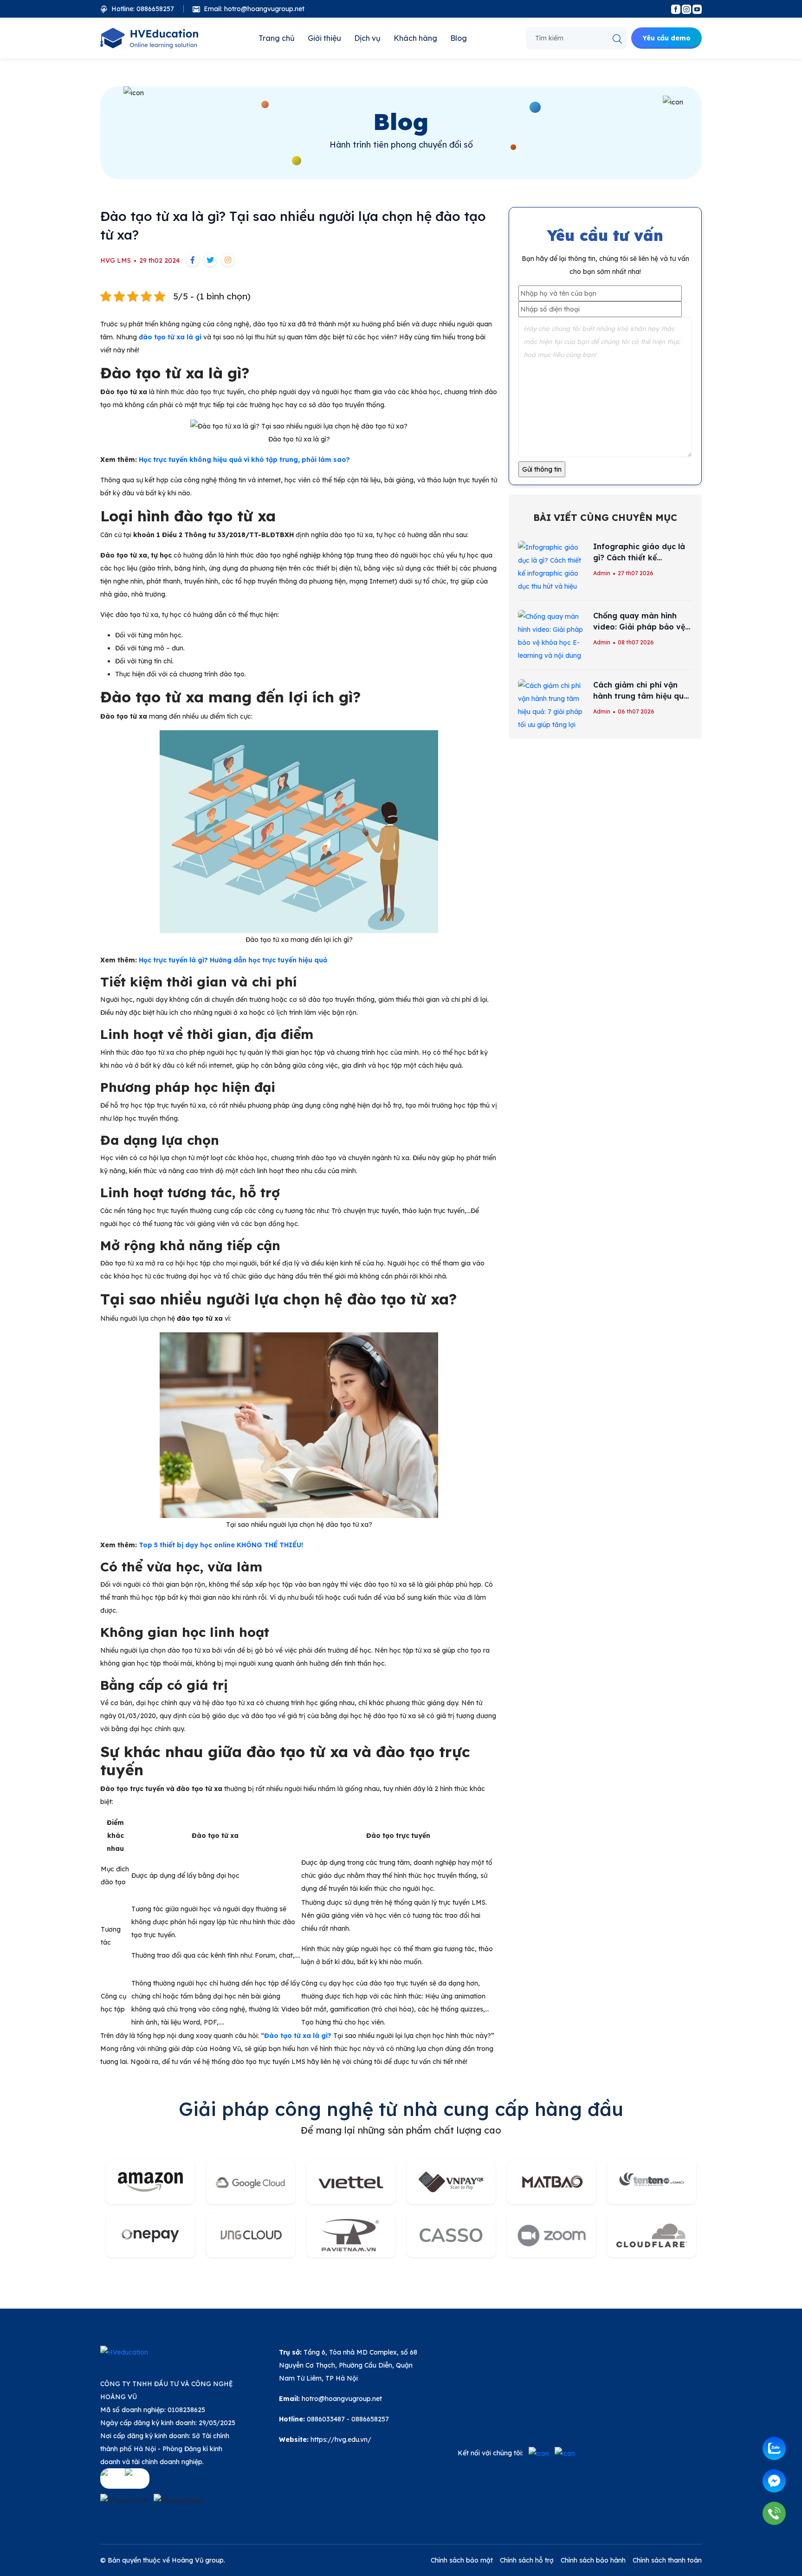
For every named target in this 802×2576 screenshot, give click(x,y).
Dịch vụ (367, 38)
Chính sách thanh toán (667, 2560)
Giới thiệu (324, 38)
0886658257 (370, 2419)
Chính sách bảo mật (462, 2560)
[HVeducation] (150, 38)
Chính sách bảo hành (593, 2560)
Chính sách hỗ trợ (527, 2560)
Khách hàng (415, 38)
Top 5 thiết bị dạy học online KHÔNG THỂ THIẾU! (221, 1545)
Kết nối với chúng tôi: (490, 2453)
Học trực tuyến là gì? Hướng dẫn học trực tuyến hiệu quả (233, 960)
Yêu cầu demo (666, 38)
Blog (459, 38)
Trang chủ (277, 38)
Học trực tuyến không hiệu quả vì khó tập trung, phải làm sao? (244, 460)
